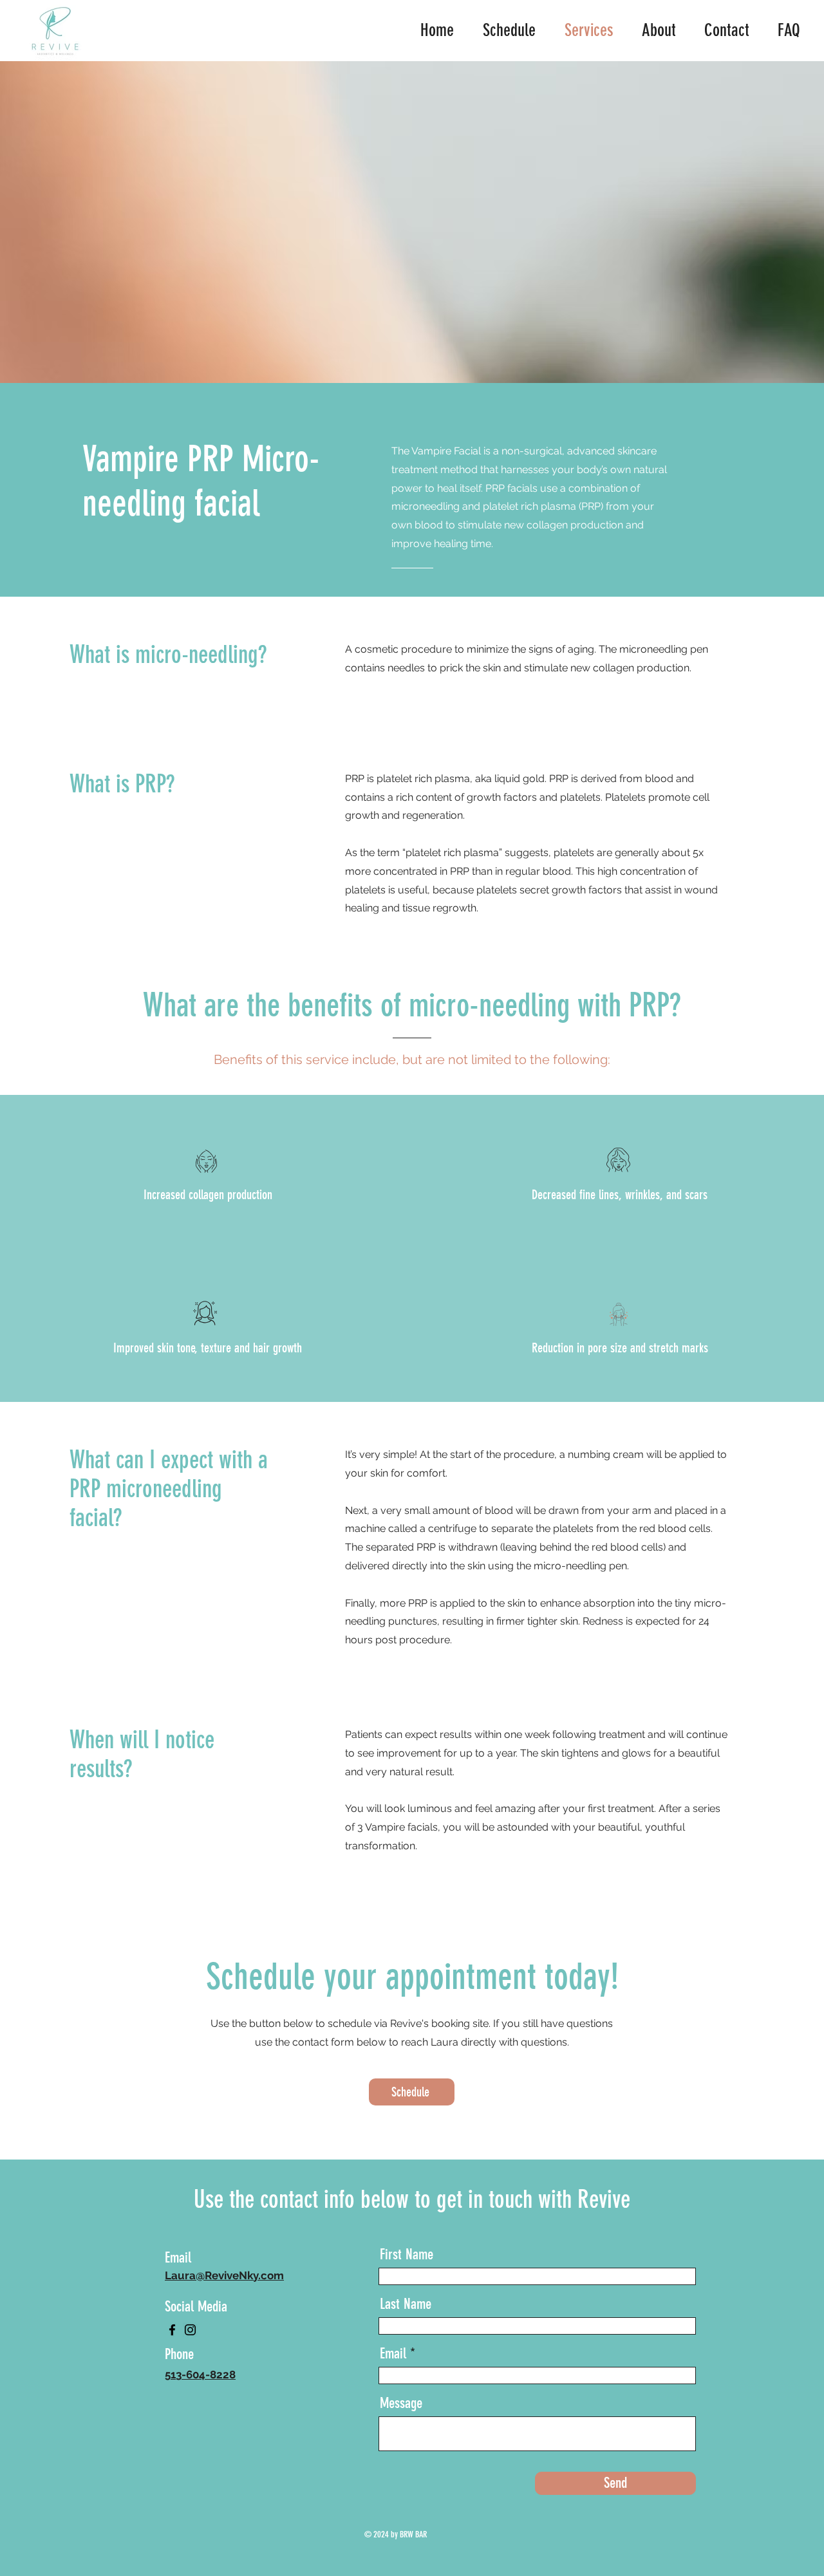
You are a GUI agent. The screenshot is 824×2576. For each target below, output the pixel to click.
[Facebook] (172, 2330)
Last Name (406, 2304)
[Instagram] (190, 2330)
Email (393, 2354)
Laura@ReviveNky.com (224, 2275)
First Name (407, 2254)
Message (401, 2403)
